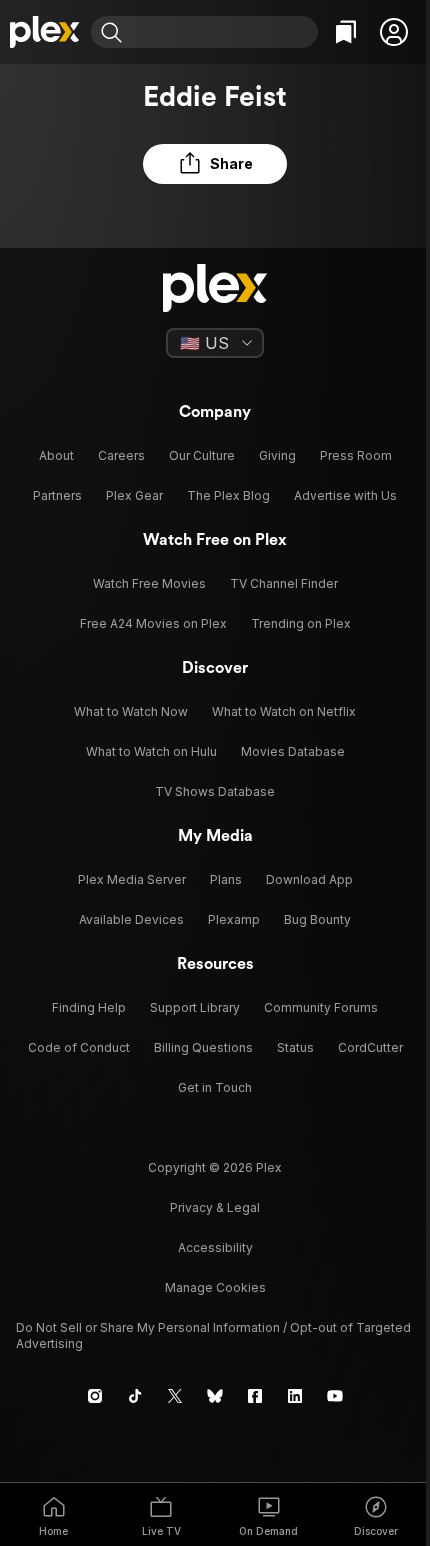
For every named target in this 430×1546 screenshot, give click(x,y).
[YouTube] (335, 1396)
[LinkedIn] (295, 1396)
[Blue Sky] (215, 1396)
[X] (175, 1396)
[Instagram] (95, 1396)
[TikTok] (135, 1396)
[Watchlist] (346, 32)
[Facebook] (255, 1396)
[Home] (45, 32)
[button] (394, 32)
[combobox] (222, 32)
